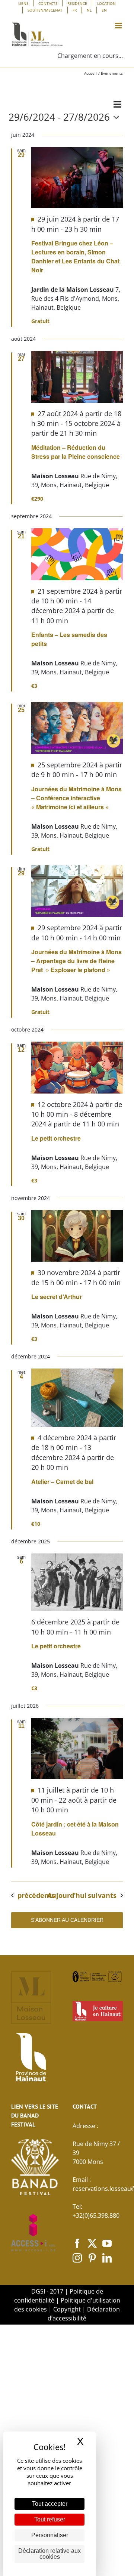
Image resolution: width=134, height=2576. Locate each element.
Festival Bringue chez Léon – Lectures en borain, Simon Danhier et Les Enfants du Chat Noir (75, 256)
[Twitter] (92, 2243)
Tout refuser (50, 2519)
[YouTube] (107, 2243)
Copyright (67, 2309)
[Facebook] (77, 2243)
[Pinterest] (92, 2258)
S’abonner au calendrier (67, 1920)
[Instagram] (77, 2258)
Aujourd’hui (67, 1895)
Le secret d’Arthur (57, 1297)
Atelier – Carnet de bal (62, 1482)
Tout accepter (50, 2504)
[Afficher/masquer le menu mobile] (119, 26)
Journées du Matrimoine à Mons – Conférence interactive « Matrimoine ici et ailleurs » (76, 798)
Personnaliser (50, 2535)
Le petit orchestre (56, 1138)
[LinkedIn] (107, 2258)
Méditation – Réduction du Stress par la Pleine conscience (76, 452)
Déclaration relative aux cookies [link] (50, 2554)
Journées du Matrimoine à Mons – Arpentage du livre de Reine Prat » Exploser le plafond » (76, 961)
